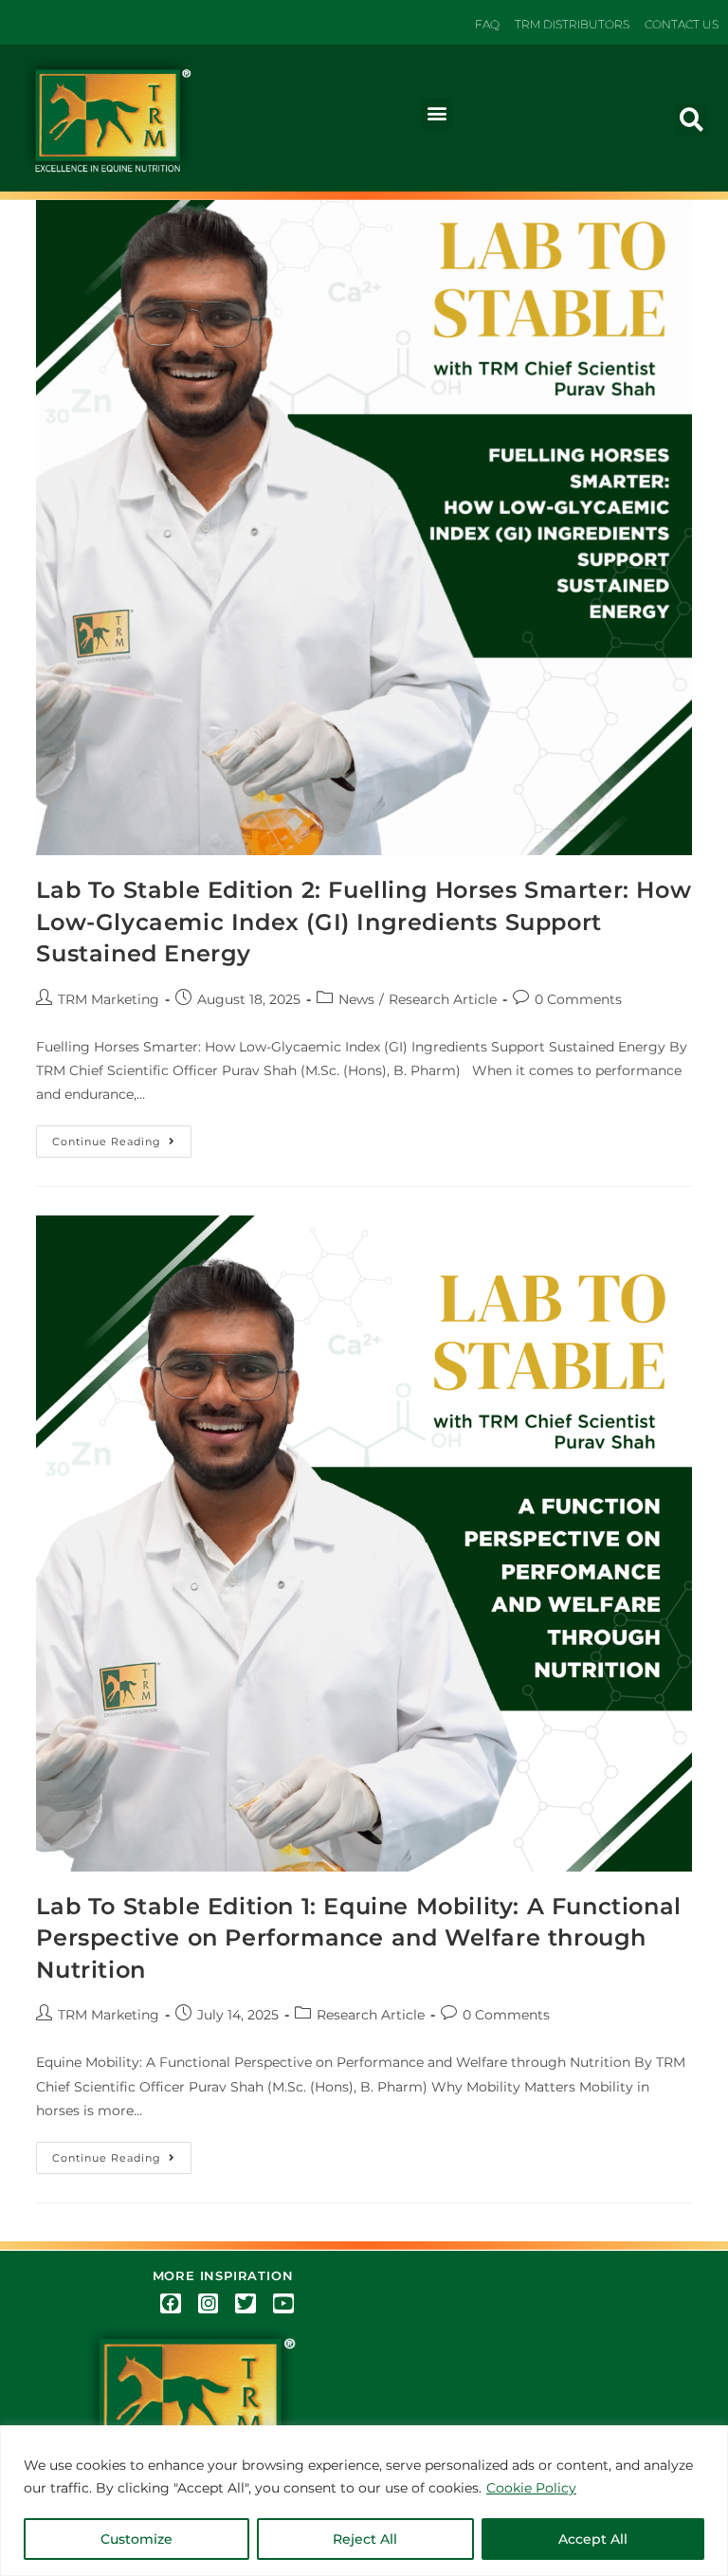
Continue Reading (122, 1137)
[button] (437, 113)
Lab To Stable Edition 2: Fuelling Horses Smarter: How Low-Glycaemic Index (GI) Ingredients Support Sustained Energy (364, 922)
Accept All (593, 2539)
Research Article (443, 999)
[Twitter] (246, 2304)
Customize (136, 2539)
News (356, 999)
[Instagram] (209, 2304)
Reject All (365, 2539)
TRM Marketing (109, 999)
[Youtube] (283, 2304)
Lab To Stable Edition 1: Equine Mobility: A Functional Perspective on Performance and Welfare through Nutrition (358, 1938)
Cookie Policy (531, 2488)
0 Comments (578, 999)
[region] (364, 2501)
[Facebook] (171, 2304)
